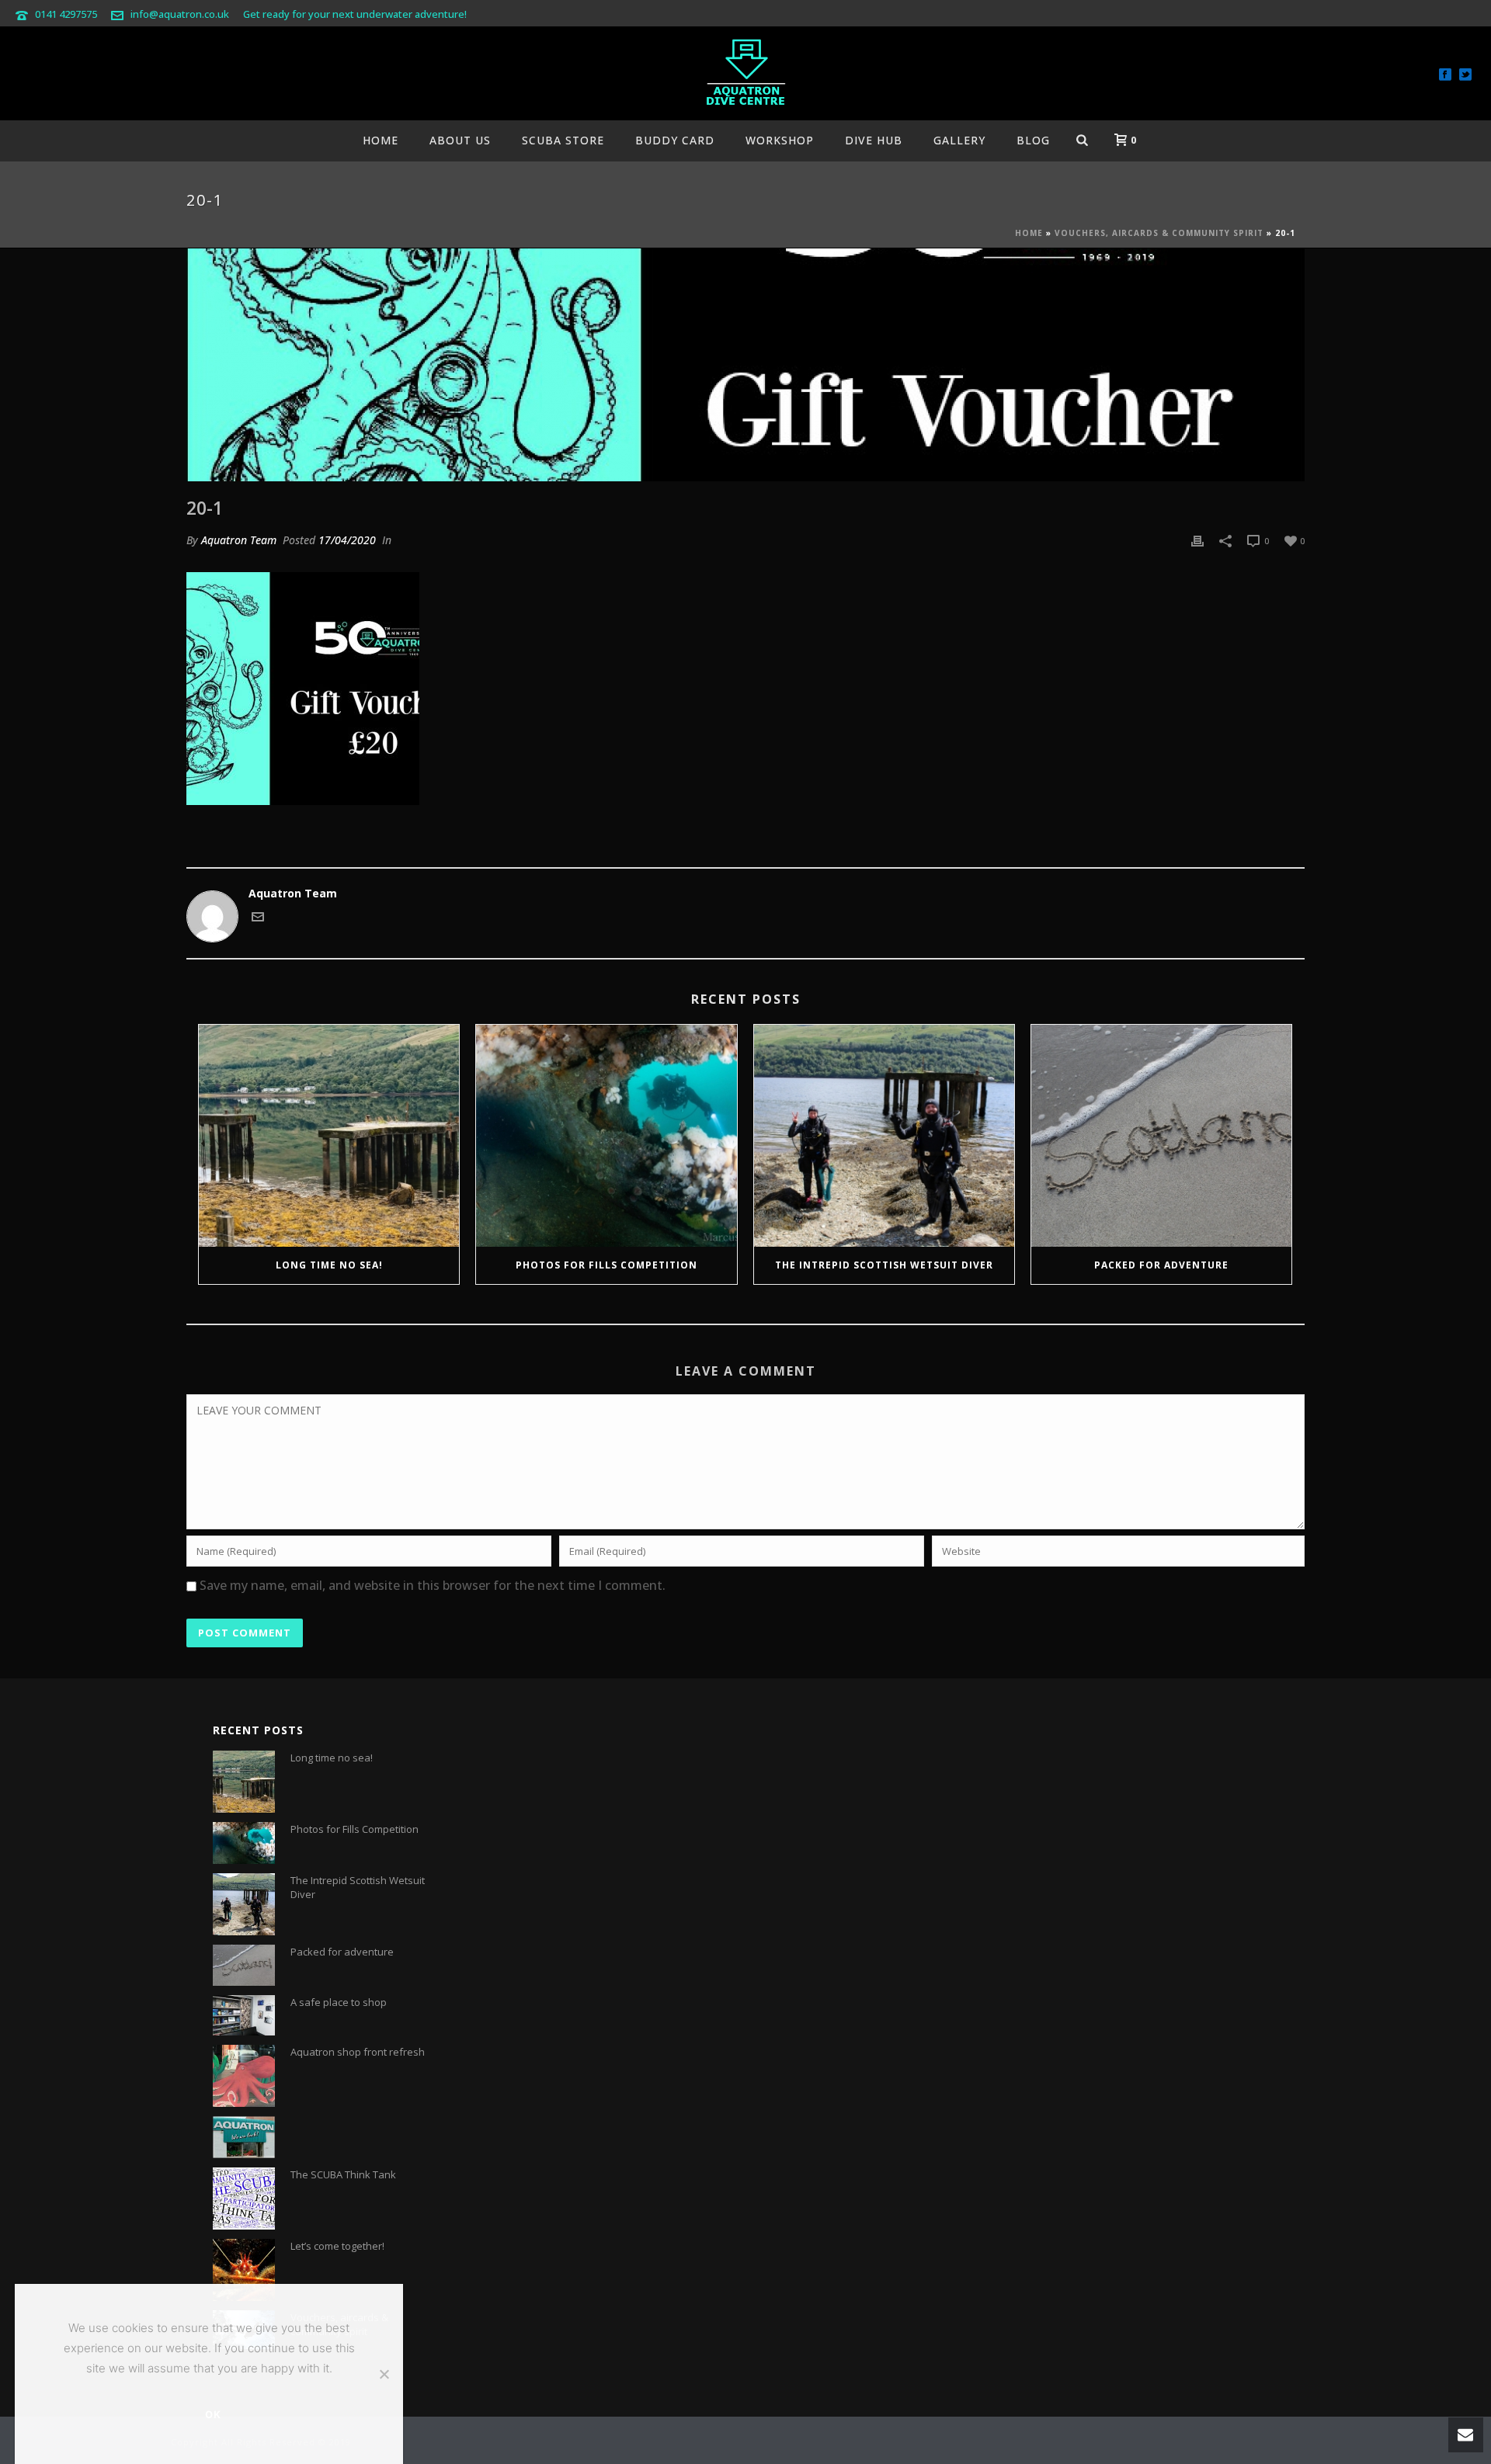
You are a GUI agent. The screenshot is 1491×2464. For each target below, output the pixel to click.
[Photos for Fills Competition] (606, 1136)
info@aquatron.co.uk (180, 14)
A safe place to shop (339, 2002)
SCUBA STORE (563, 140)
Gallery (959, 140)
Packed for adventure (1161, 1265)
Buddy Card (675, 140)
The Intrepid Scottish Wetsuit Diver (884, 1265)
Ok (213, 2414)
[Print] (1197, 540)
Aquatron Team (239, 540)
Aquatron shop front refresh (358, 2052)
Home (381, 140)
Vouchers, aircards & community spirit (1159, 233)
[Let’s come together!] (244, 2270)
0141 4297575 (66, 14)
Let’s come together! (337, 2246)
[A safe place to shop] (244, 2015)
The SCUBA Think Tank (343, 2174)
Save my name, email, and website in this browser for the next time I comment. (433, 1585)
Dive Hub (874, 140)
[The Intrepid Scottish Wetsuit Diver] (884, 1136)
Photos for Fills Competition (606, 1265)
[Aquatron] (745, 74)
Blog (1033, 140)
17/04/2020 (347, 540)
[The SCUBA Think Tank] (244, 2199)
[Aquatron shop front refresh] (244, 2076)
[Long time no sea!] (329, 1136)
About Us (460, 140)
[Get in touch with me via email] (258, 919)
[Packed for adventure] (1161, 1136)
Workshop (780, 140)
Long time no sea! (329, 1265)
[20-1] (745, 365)
